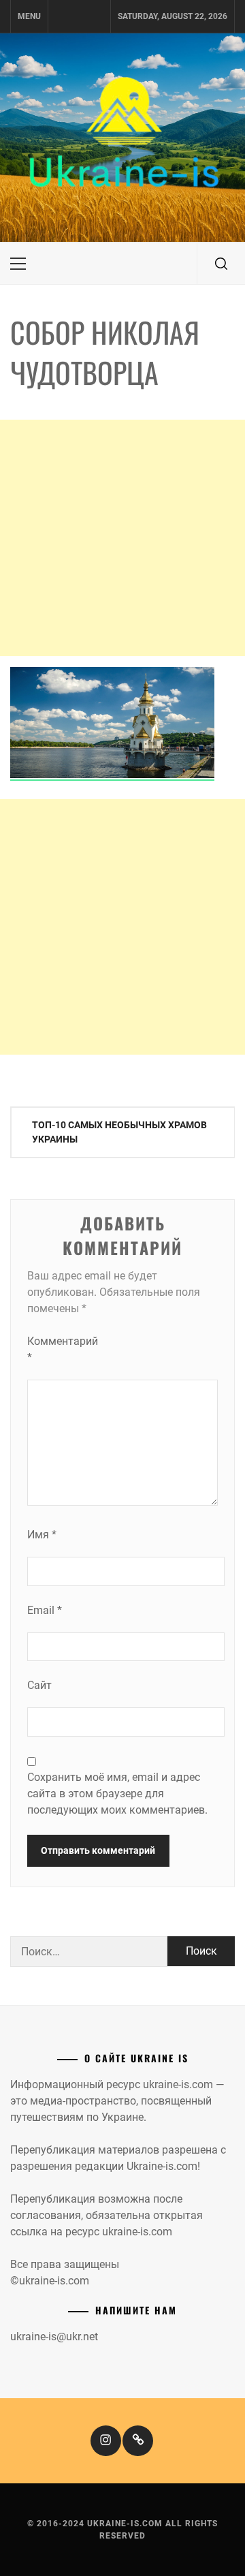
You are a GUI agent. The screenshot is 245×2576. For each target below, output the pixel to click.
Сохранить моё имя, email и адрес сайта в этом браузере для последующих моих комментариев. (117, 1794)
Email (45, 1610)
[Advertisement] (122, 538)
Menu (29, 16)
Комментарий (54, 1349)
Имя (42, 1535)
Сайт (39, 1685)
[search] (221, 264)
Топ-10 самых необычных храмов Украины (119, 1132)
